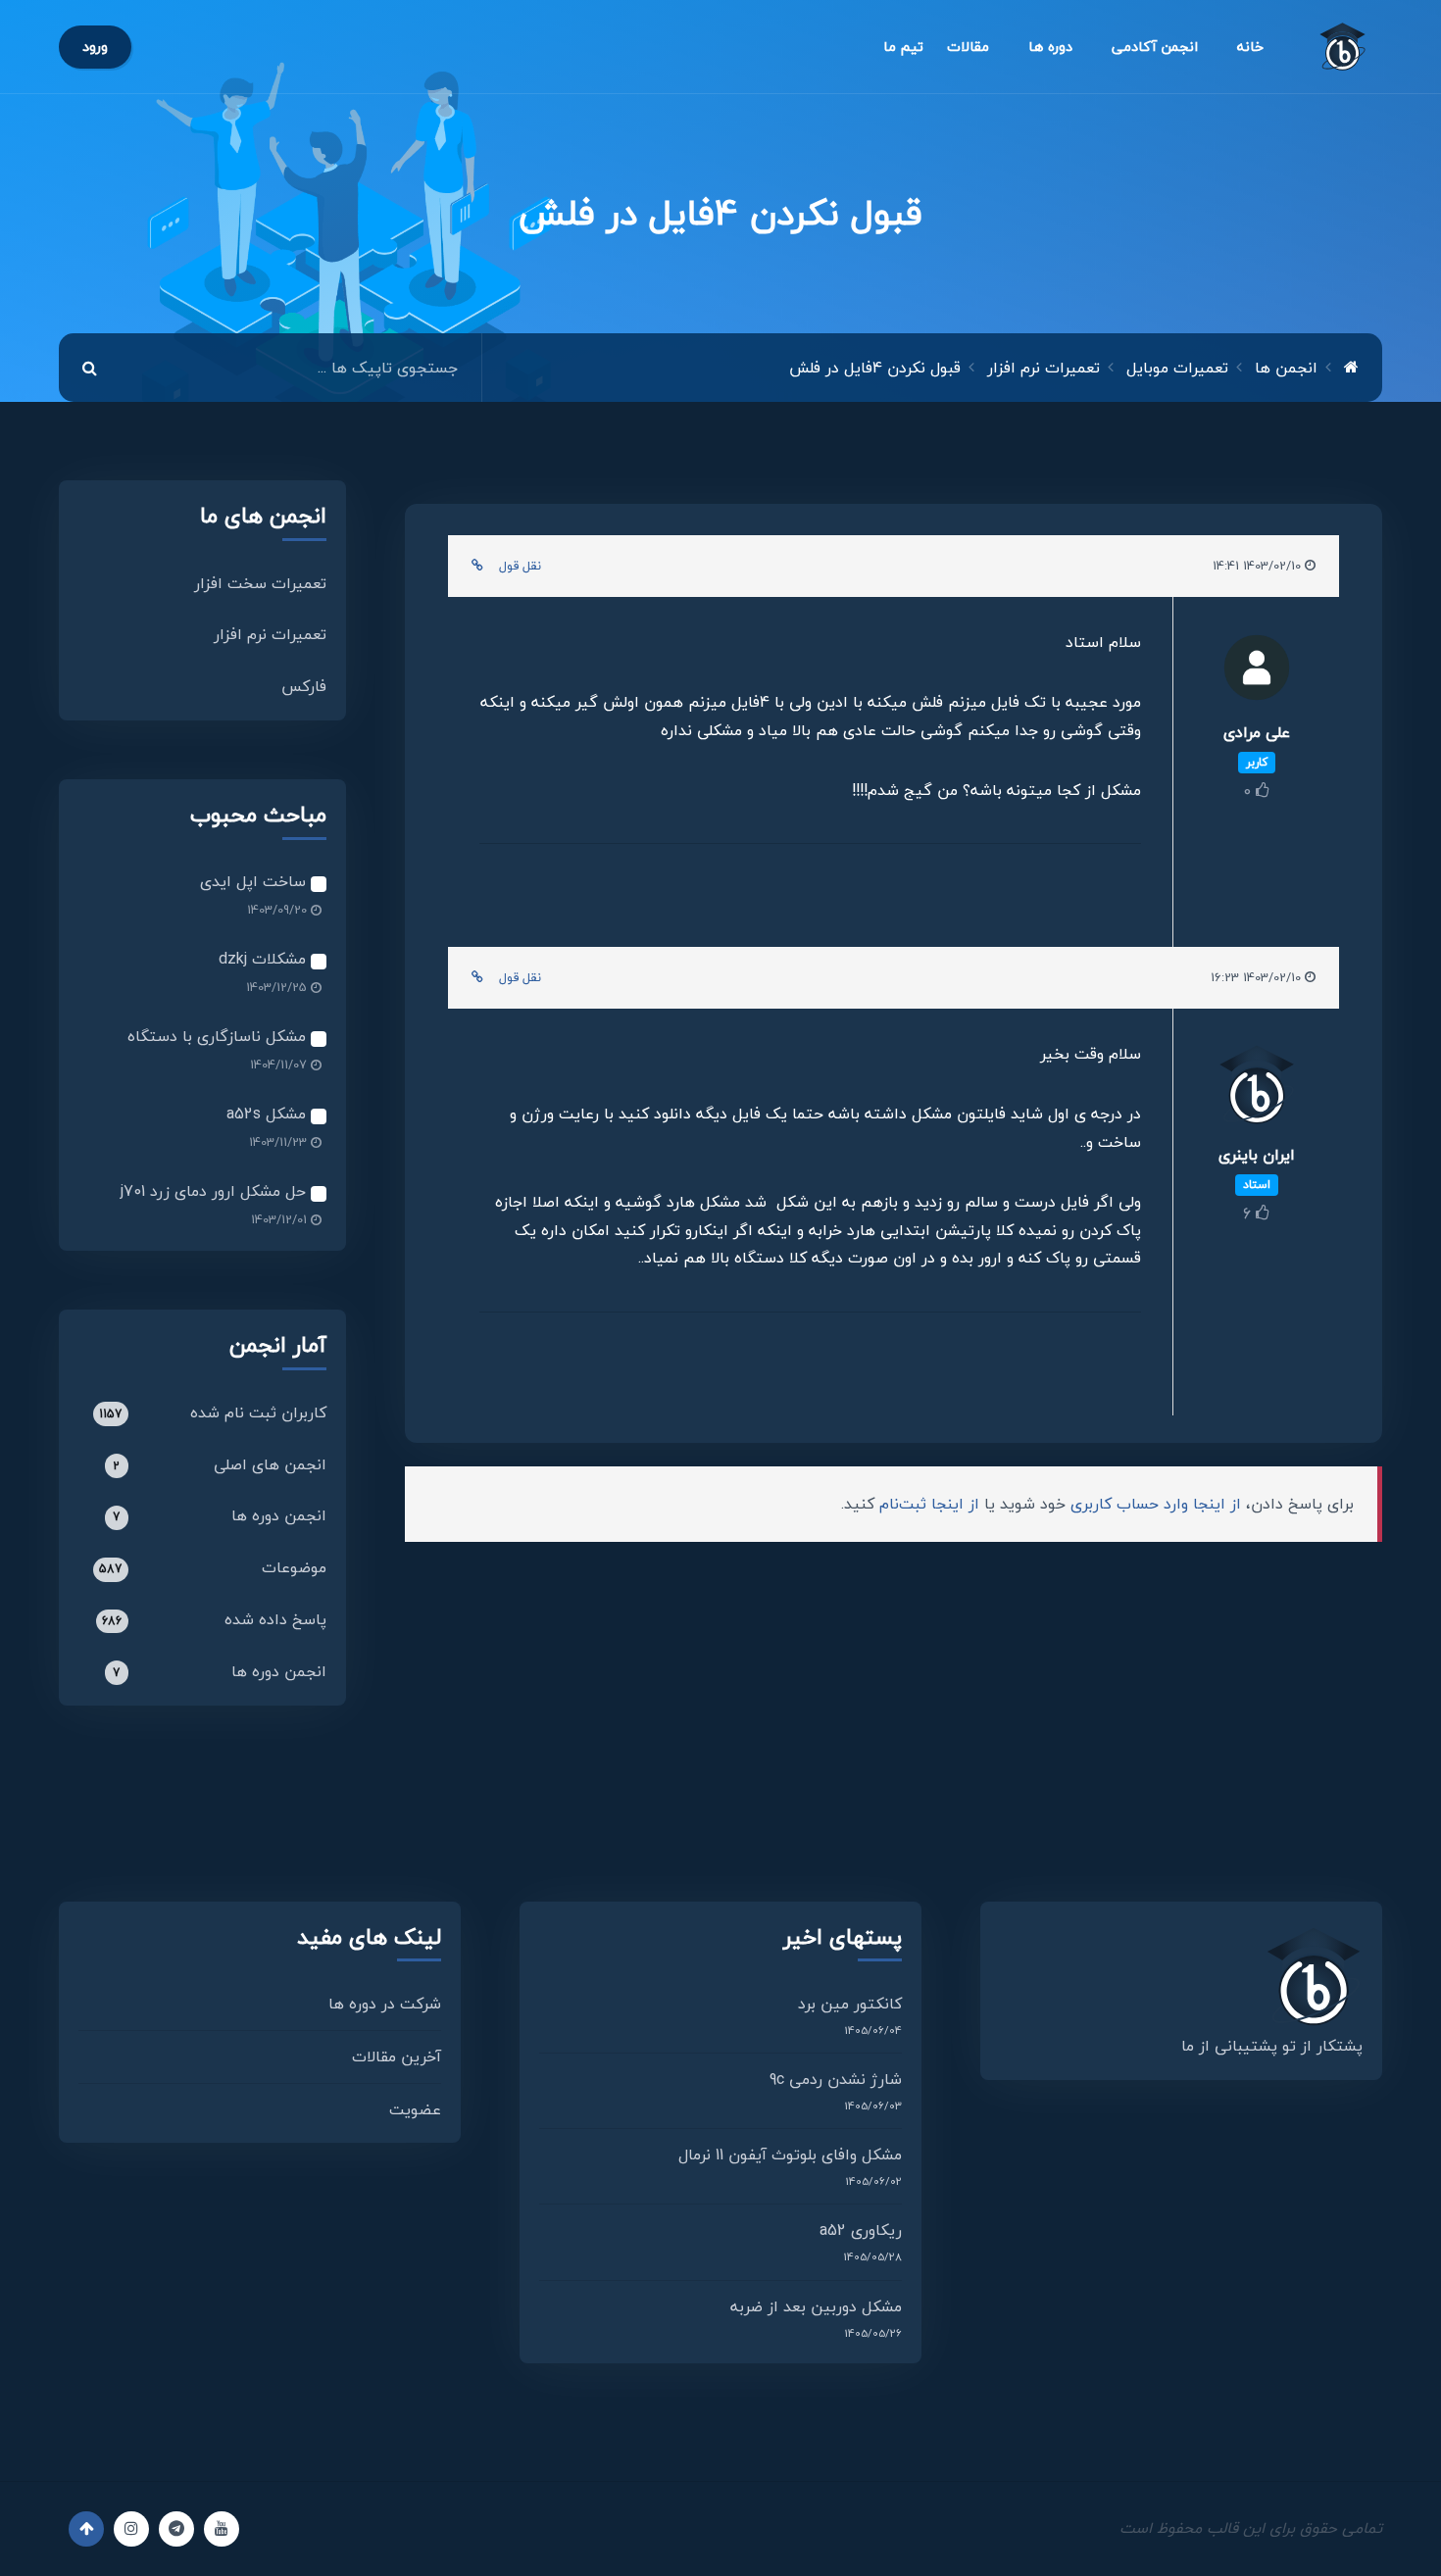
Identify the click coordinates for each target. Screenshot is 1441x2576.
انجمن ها (1286, 368)
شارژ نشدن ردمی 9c (836, 2079)
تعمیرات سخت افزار (260, 583)
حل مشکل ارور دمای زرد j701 (216, 1191)
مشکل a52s (269, 1114)
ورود (95, 47)
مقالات (968, 47)
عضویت (415, 2109)
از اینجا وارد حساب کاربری (1156, 1504)
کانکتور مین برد (850, 2004)
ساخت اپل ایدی (255, 881)
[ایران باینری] (1256, 1090)
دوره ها (1050, 47)
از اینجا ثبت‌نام (929, 1504)
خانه (1250, 47)
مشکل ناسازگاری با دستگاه (219, 1036)
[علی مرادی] (1256, 673)
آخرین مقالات (397, 2056)
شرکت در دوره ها (385, 2004)
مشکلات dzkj (265, 959)
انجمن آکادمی (1155, 47)
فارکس (304, 686)
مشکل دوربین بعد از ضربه (816, 2306)
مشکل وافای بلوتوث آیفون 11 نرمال (790, 2155)
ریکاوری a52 (861, 2230)
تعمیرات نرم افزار (270, 634)
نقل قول (520, 566)
